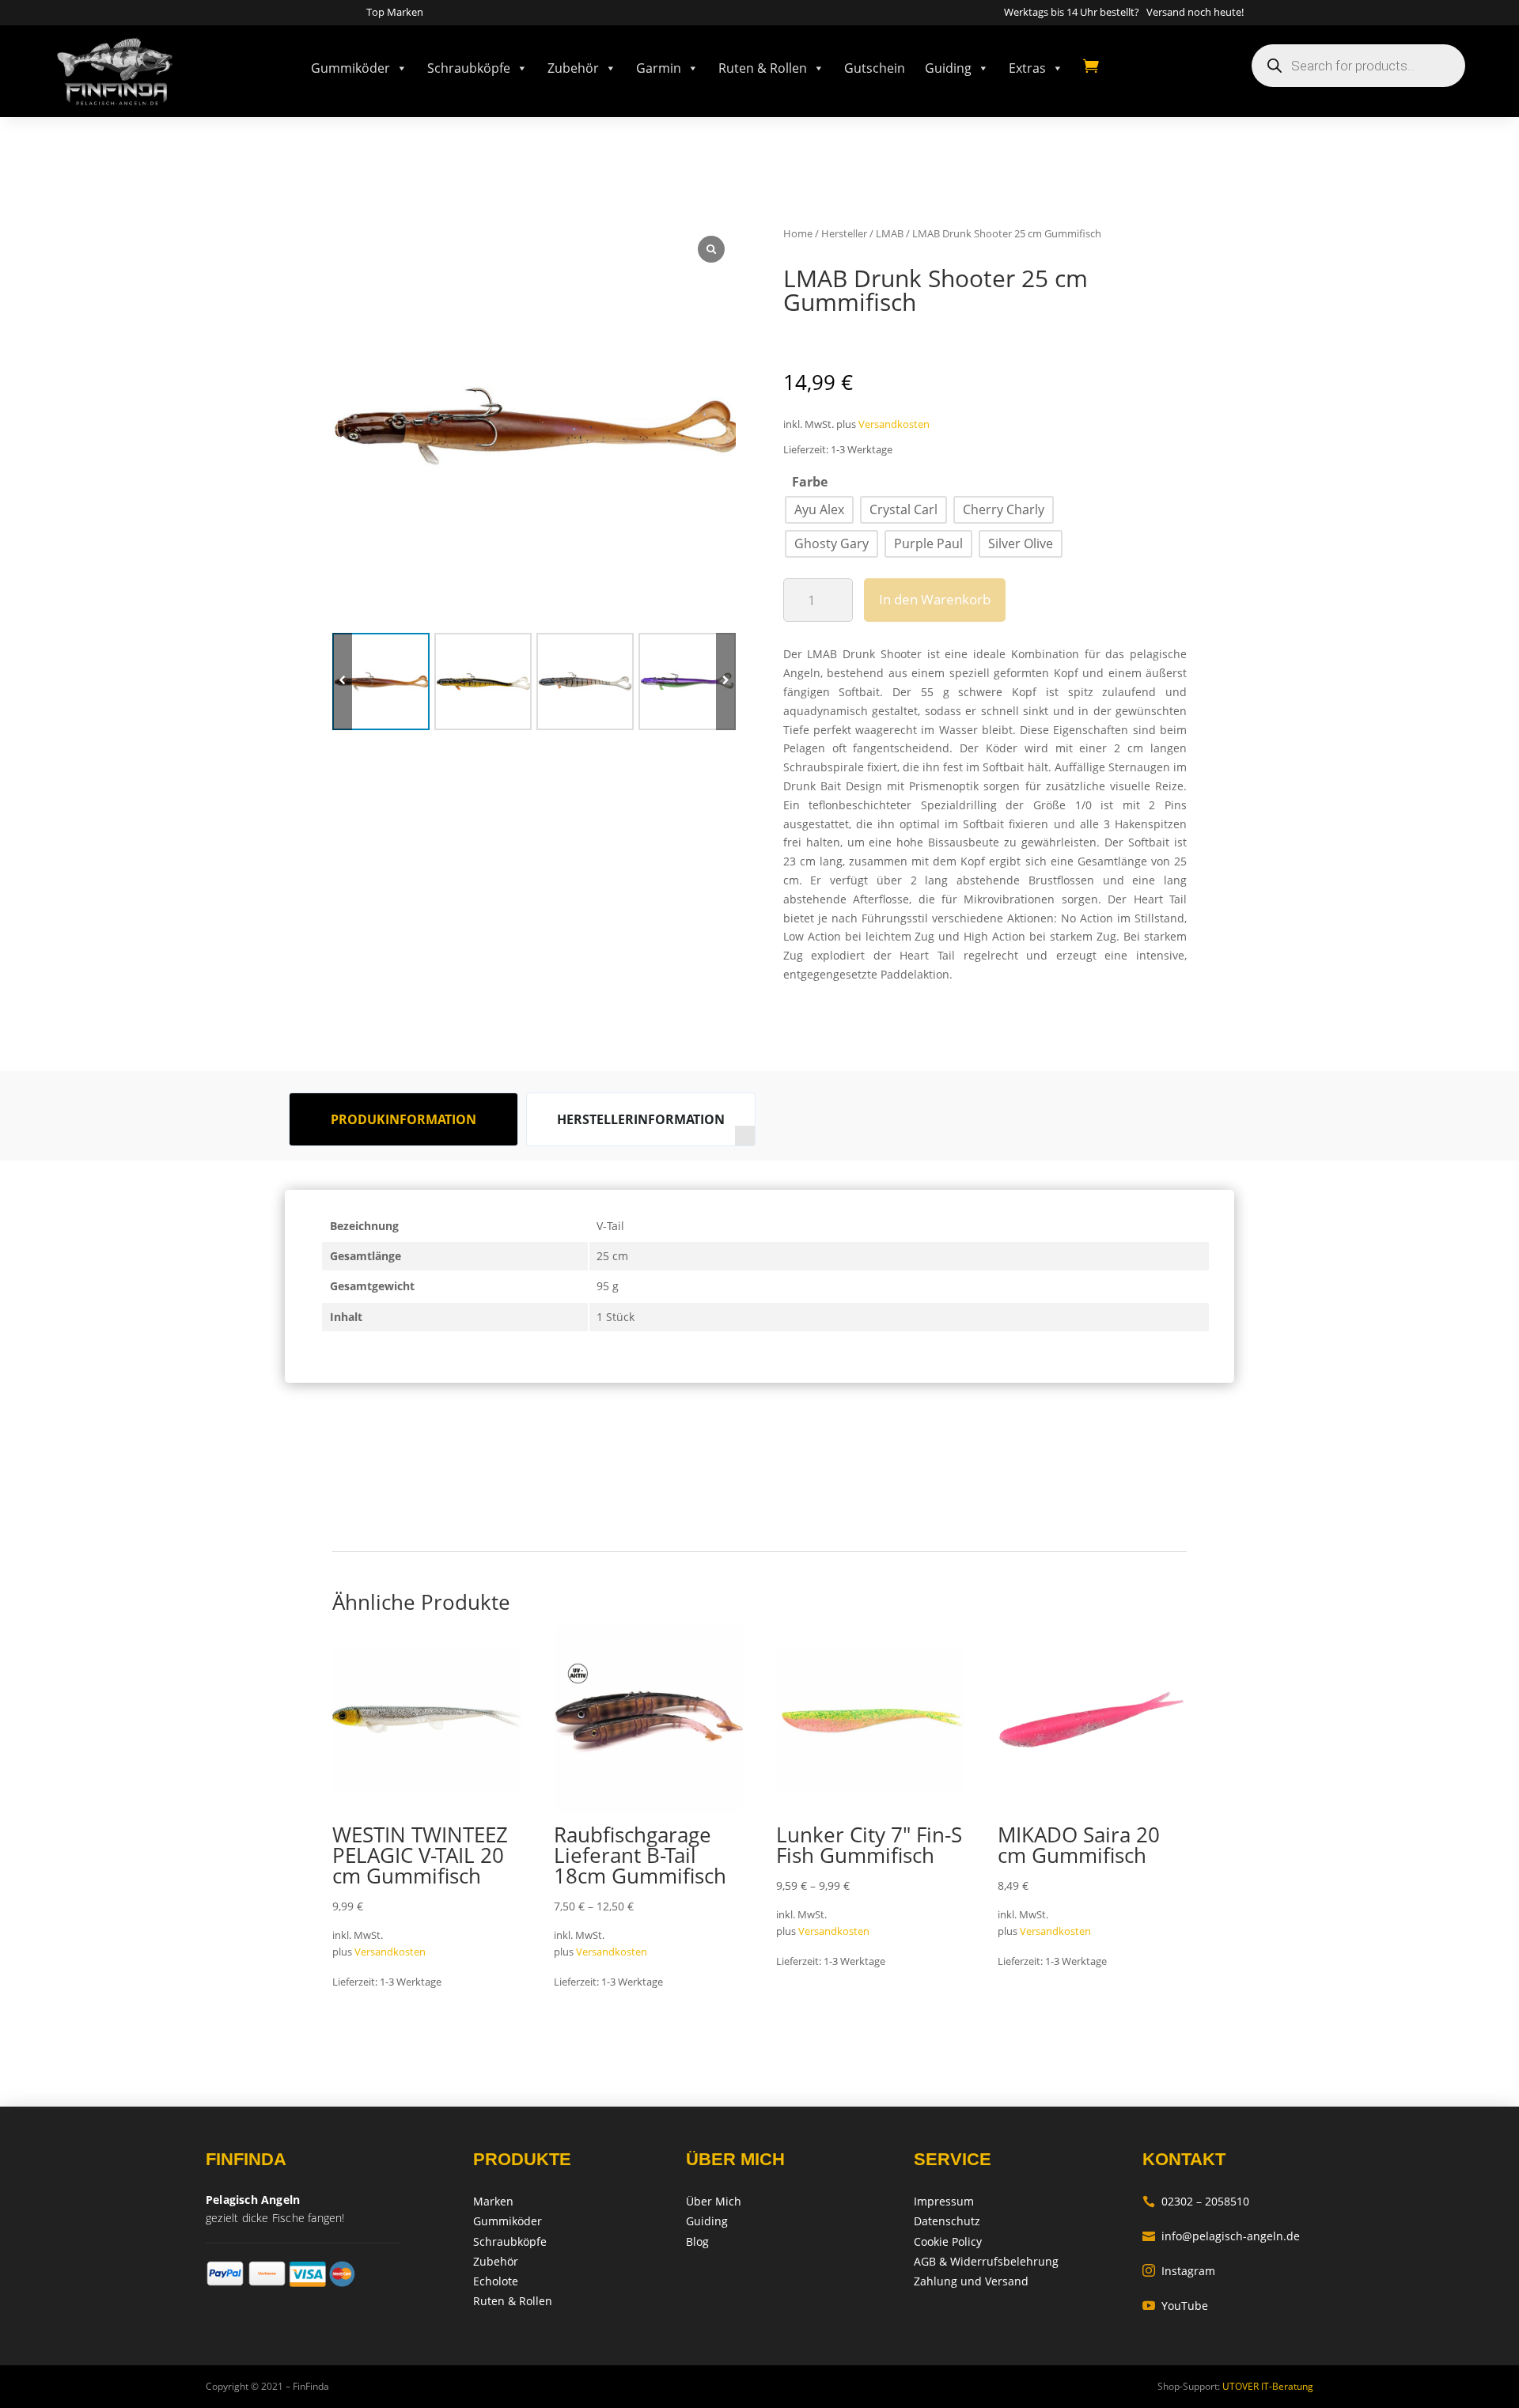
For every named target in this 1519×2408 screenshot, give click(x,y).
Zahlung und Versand (971, 2281)
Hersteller (844, 233)
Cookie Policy (948, 2241)
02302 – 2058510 (1196, 2201)
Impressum (944, 2201)
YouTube (1175, 2306)
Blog (697, 2241)
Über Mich (714, 2201)
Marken (493, 2201)
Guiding (948, 68)
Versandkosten (894, 424)
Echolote (496, 2281)
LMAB (890, 233)
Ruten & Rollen (763, 68)
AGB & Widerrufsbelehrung (986, 2261)
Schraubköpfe (469, 68)
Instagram (1179, 2271)
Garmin (659, 68)
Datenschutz (947, 2221)
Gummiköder (350, 68)
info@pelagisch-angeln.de (1221, 2236)
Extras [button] (1027, 68)
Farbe (810, 482)
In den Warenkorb (935, 599)
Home (798, 233)
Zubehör (573, 68)
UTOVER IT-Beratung (1267, 2386)
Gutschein (875, 68)
